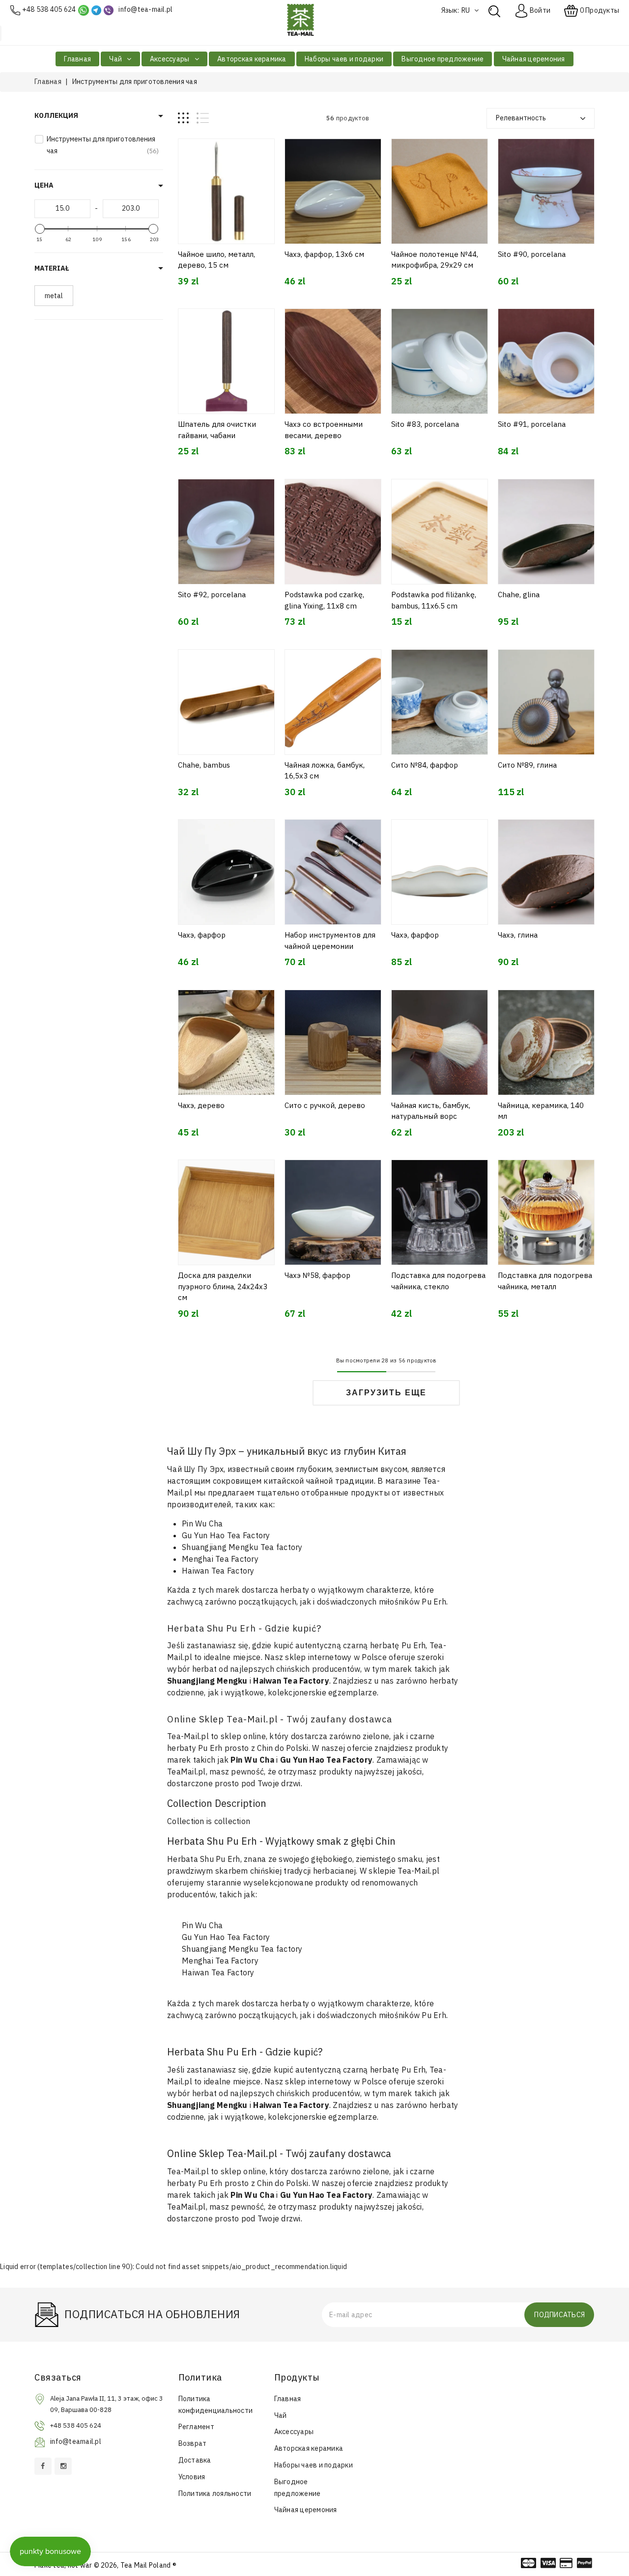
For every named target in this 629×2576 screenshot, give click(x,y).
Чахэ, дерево (201, 1105)
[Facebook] (43, 2466)
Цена (44, 185)
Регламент (196, 2427)
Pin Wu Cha (202, 1523)
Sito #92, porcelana (212, 595)
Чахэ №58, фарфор (317, 1275)
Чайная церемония (534, 59)
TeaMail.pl (186, 1772)
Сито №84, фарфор (425, 765)
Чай (116, 59)
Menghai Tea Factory (220, 1559)
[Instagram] (63, 2466)
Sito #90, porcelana (532, 254)
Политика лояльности (215, 2493)
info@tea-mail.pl (145, 9)
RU (467, 10)
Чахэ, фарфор (202, 935)
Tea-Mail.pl (188, 1736)
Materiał (52, 268)
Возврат (193, 2443)
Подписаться (559, 2315)
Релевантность (521, 118)
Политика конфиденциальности (216, 2405)
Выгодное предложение (443, 59)
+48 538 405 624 (49, 9)
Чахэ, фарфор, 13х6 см (324, 254)
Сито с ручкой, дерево (325, 1105)
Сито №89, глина (527, 765)
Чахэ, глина (518, 935)
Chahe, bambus (204, 765)
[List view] (203, 118)
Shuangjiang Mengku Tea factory (242, 1547)
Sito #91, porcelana (532, 424)
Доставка (195, 2460)
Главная (77, 59)
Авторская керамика (252, 59)
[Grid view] (183, 118)
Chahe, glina (519, 595)
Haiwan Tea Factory (218, 1571)
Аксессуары (171, 59)
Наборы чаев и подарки (344, 59)
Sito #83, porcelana (425, 424)
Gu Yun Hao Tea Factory (226, 1535)
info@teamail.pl (76, 2441)
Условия (192, 2477)
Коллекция (56, 115)
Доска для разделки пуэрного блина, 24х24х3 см (223, 1286)
